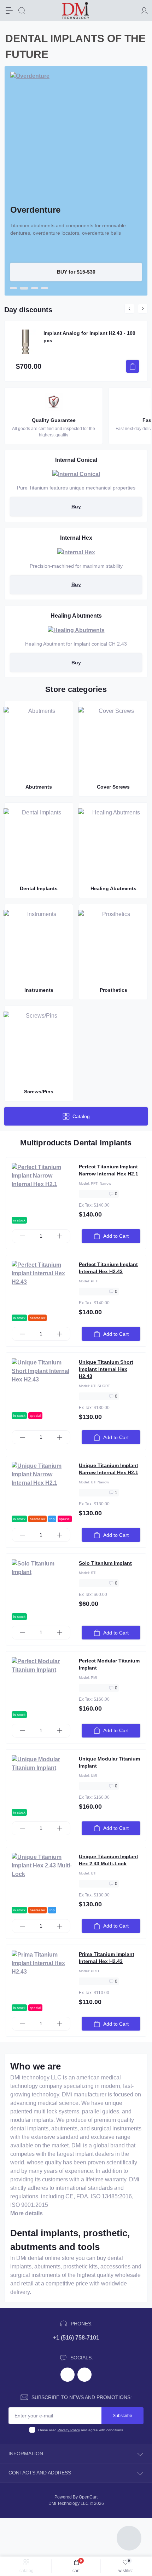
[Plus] (60, 1236)
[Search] (22, 11)
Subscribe (122, 2416)
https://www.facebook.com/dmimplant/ (68, 2375)
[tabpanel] (76, 181)
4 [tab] (45, 288)
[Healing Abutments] (76, 630)
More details (27, 2213)
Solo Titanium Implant (105, 1563)
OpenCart (88, 2497)
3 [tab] (34, 288)
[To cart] (133, 366)
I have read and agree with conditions (80, 2430)
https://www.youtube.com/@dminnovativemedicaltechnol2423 (84, 2375)
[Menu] (9, 11)
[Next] (143, 309)
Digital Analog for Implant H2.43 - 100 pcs (88, 337)
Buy (76, 506)
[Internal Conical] (76, 474)
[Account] (144, 11)
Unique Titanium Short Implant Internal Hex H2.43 (106, 1369)
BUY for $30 (76, 272)
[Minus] (22, 1236)
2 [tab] (23, 288)
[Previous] (129, 309)
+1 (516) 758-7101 (76, 2338)
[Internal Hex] (76, 552)
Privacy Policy (69, 2430)
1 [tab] (13, 288)
